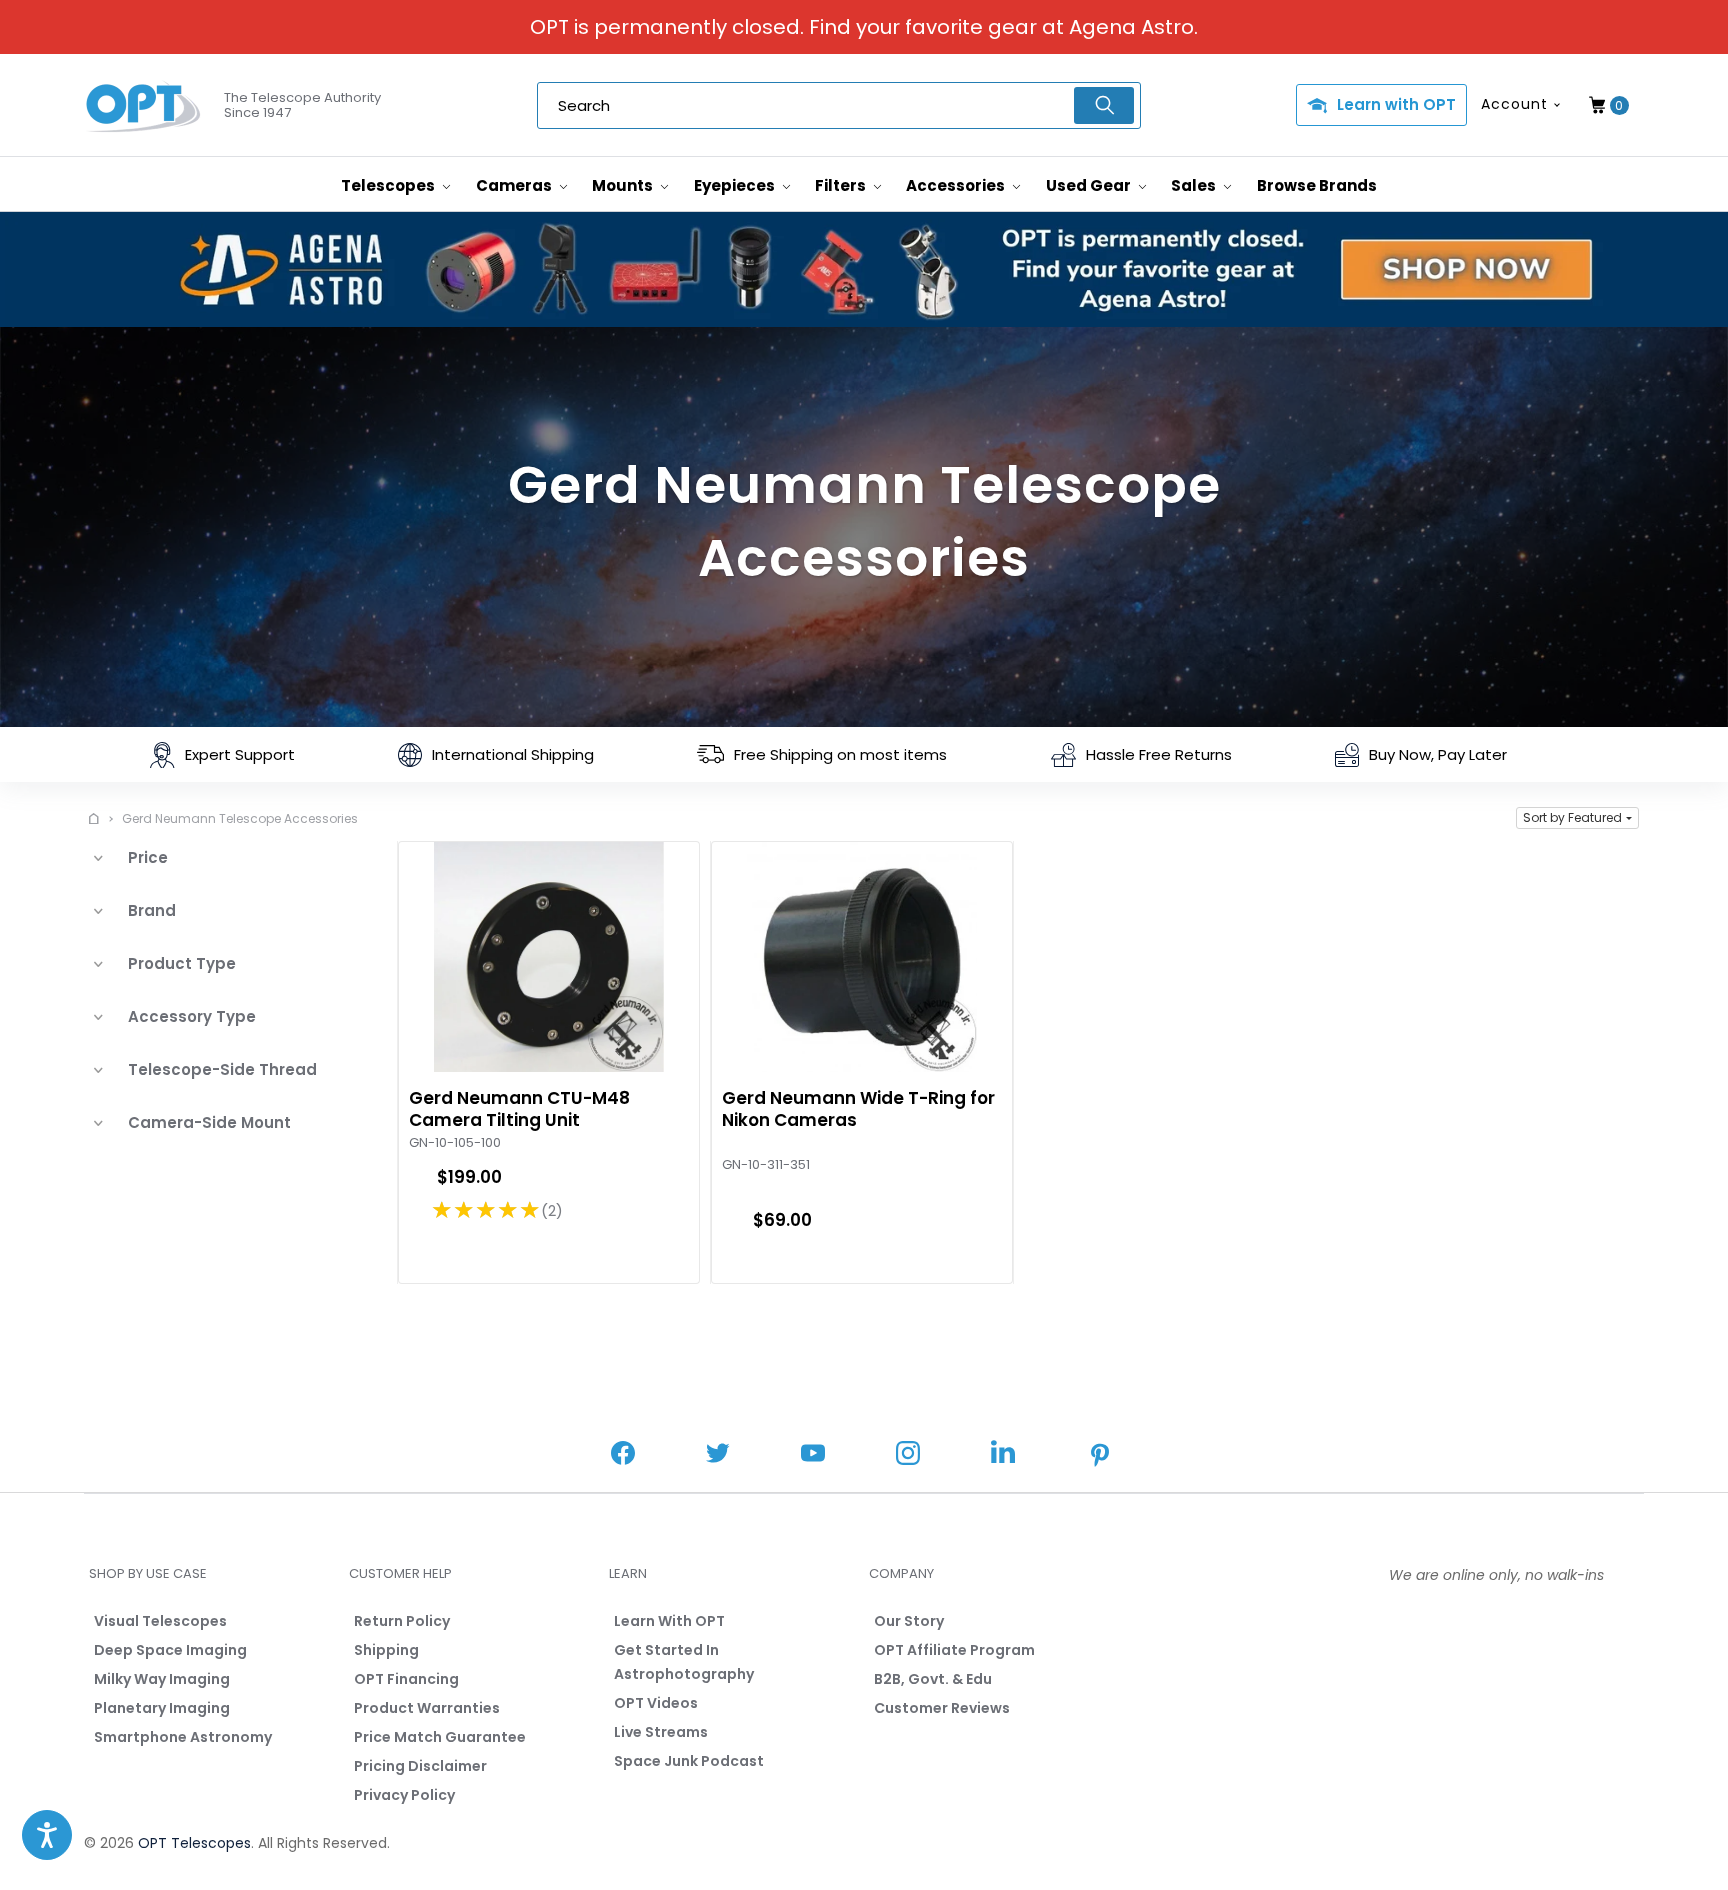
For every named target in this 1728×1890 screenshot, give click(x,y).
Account (1514, 104)
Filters (842, 185)
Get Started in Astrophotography (684, 1662)
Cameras (515, 185)
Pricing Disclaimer (420, 1766)
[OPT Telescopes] (144, 106)
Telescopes (389, 185)
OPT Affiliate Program (954, 1650)
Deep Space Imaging (170, 1650)
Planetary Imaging (162, 1708)
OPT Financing (406, 1679)
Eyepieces (736, 185)
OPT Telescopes (194, 1843)
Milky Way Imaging (162, 1679)
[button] (1577, 818)
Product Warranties (427, 1708)
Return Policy (402, 1621)
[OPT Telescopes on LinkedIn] (1003, 1454)
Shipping (386, 1650)
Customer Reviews (942, 1708)
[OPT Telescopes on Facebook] (623, 1455)
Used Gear (1090, 185)
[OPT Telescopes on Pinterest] (1101, 1457)
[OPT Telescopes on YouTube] (813, 1455)
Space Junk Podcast (689, 1761)
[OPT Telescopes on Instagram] (908, 1455)
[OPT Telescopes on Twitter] (718, 1455)
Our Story (909, 1621)
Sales (1195, 185)
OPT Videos (656, 1703)
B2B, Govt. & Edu (933, 1679)
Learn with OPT (1396, 104)
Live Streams (661, 1732)
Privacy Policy (404, 1795)
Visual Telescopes (160, 1621)
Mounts (624, 185)
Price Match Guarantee (440, 1737)
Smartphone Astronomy (183, 1737)
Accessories (957, 185)
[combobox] (839, 105)
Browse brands (1317, 185)
